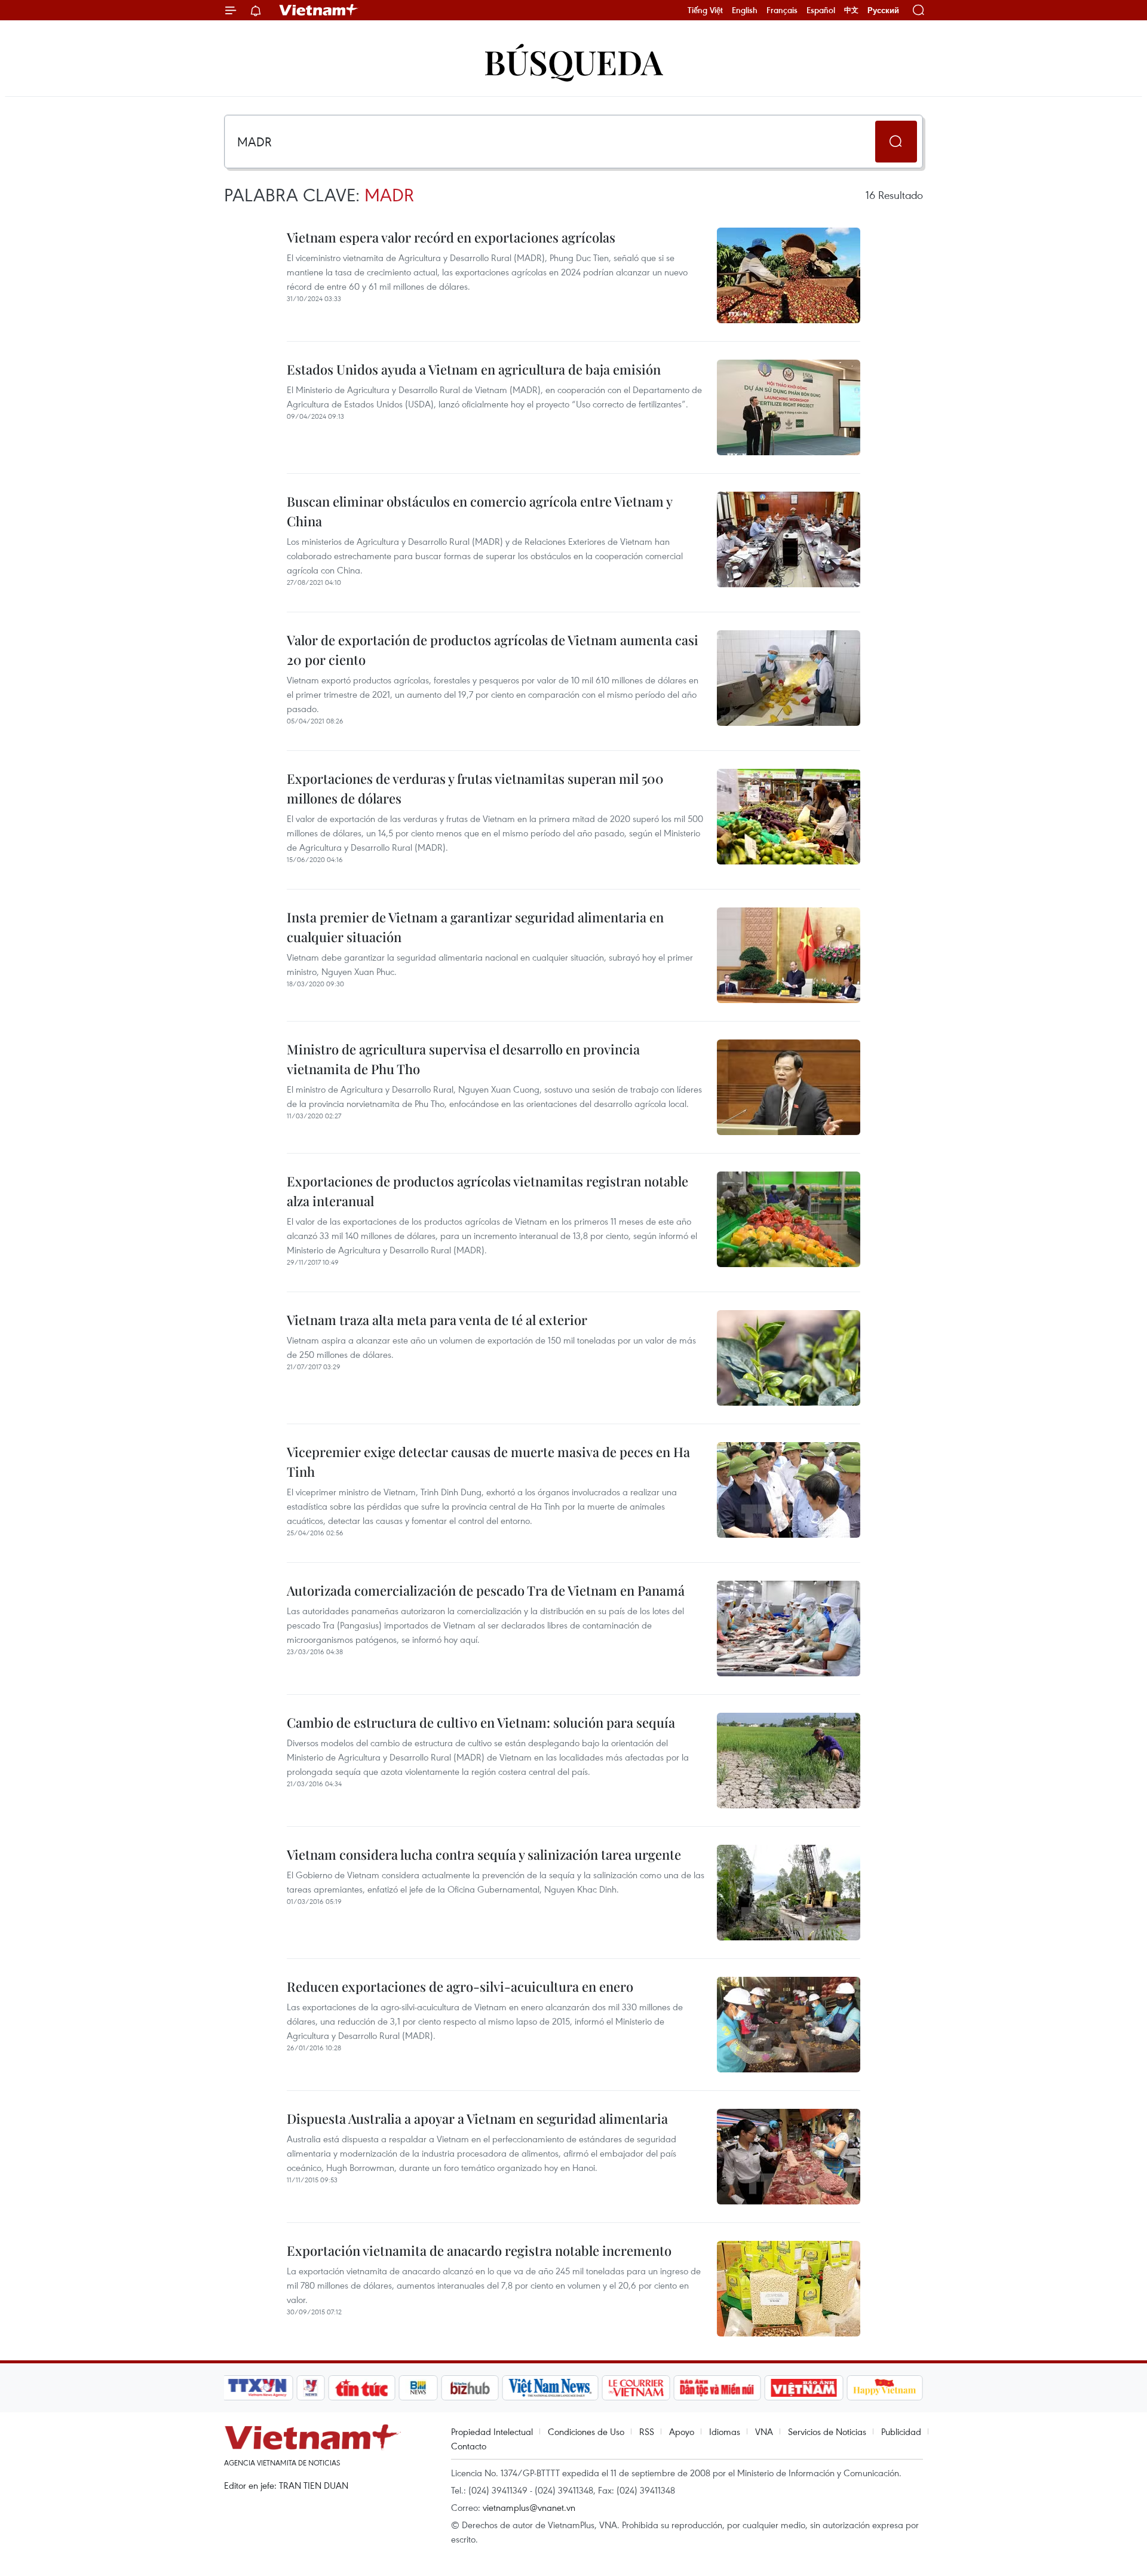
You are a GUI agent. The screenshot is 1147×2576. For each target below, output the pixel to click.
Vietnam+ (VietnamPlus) (319, 10)
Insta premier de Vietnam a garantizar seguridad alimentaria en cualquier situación (475, 927)
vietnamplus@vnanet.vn (529, 2507)
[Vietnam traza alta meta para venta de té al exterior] (789, 1358)
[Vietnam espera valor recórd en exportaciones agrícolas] (789, 275)
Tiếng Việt (705, 10)
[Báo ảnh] (803, 2388)
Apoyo (682, 2431)
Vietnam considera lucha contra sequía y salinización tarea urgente (484, 1854)
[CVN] (636, 2388)
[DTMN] (717, 2388)
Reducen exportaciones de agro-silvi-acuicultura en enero (460, 1986)
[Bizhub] (470, 2388)
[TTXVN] (257, 2388)
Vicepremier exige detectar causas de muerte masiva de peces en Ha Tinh (488, 1462)
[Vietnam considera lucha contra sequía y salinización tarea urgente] (789, 1893)
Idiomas (725, 2431)
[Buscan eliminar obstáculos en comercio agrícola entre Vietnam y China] (789, 539)
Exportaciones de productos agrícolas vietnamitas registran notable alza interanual (487, 1191)
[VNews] (311, 2388)
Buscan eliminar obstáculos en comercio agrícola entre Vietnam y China (479, 511)
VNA (764, 2431)
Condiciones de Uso (586, 2431)
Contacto (469, 2446)
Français (782, 10)
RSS (647, 2431)
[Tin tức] (362, 2388)
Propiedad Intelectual (492, 2431)
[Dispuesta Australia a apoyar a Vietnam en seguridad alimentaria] (789, 2157)
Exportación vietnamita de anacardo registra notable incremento (479, 2250)
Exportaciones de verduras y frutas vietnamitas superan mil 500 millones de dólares (475, 788)
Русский (883, 10)
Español (821, 10)
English (745, 10)
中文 (851, 10)
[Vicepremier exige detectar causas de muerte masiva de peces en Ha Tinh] (789, 1490)
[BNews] (418, 2388)
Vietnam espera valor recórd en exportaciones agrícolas (451, 237)
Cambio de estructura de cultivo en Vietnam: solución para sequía (481, 1722)
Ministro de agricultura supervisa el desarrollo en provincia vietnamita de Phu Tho (463, 1059)
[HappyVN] (885, 2388)
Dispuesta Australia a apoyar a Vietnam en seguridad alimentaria (477, 2118)
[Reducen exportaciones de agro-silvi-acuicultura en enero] (789, 2025)
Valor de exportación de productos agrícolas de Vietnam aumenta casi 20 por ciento (493, 650)
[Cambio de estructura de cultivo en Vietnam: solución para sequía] (789, 1761)
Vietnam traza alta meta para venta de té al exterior (437, 1320)
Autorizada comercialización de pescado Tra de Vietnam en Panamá (486, 1590)
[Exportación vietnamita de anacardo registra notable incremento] (789, 2289)
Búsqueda (573, 61)
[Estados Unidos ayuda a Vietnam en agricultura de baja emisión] (789, 407)
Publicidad (901, 2431)
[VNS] (550, 2388)
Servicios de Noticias (827, 2431)
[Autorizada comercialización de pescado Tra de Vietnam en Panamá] (789, 1629)
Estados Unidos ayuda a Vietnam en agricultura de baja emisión (474, 369)
